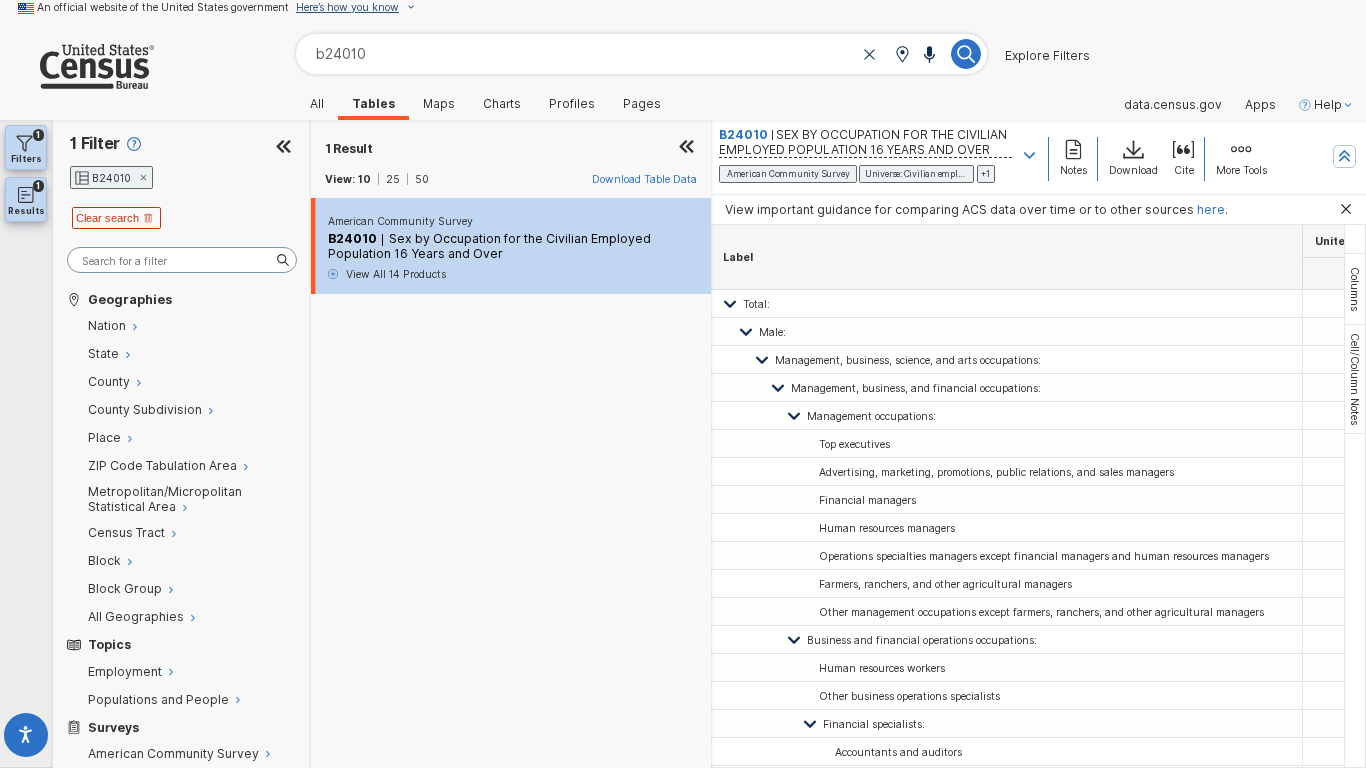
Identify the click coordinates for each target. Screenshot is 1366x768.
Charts (502, 104)
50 (422, 179)
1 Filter (95, 143)
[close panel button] (687, 148)
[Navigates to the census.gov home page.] (77, 81)
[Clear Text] (870, 55)
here (1211, 209)
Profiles (572, 104)
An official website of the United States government (163, 7)
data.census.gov (1173, 105)
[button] (902, 55)
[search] (182, 260)
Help (1328, 105)
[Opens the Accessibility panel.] (26, 738)
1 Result (349, 148)
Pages (642, 104)
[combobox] (641, 53)
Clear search (107, 218)
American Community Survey (400, 221)
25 (393, 179)
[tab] (1355, 289)
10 (364, 179)
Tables (373, 104)
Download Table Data (644, 179)
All (317, 104)
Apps (1260, 105)
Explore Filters (1047, 56)
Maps (439, 104)
